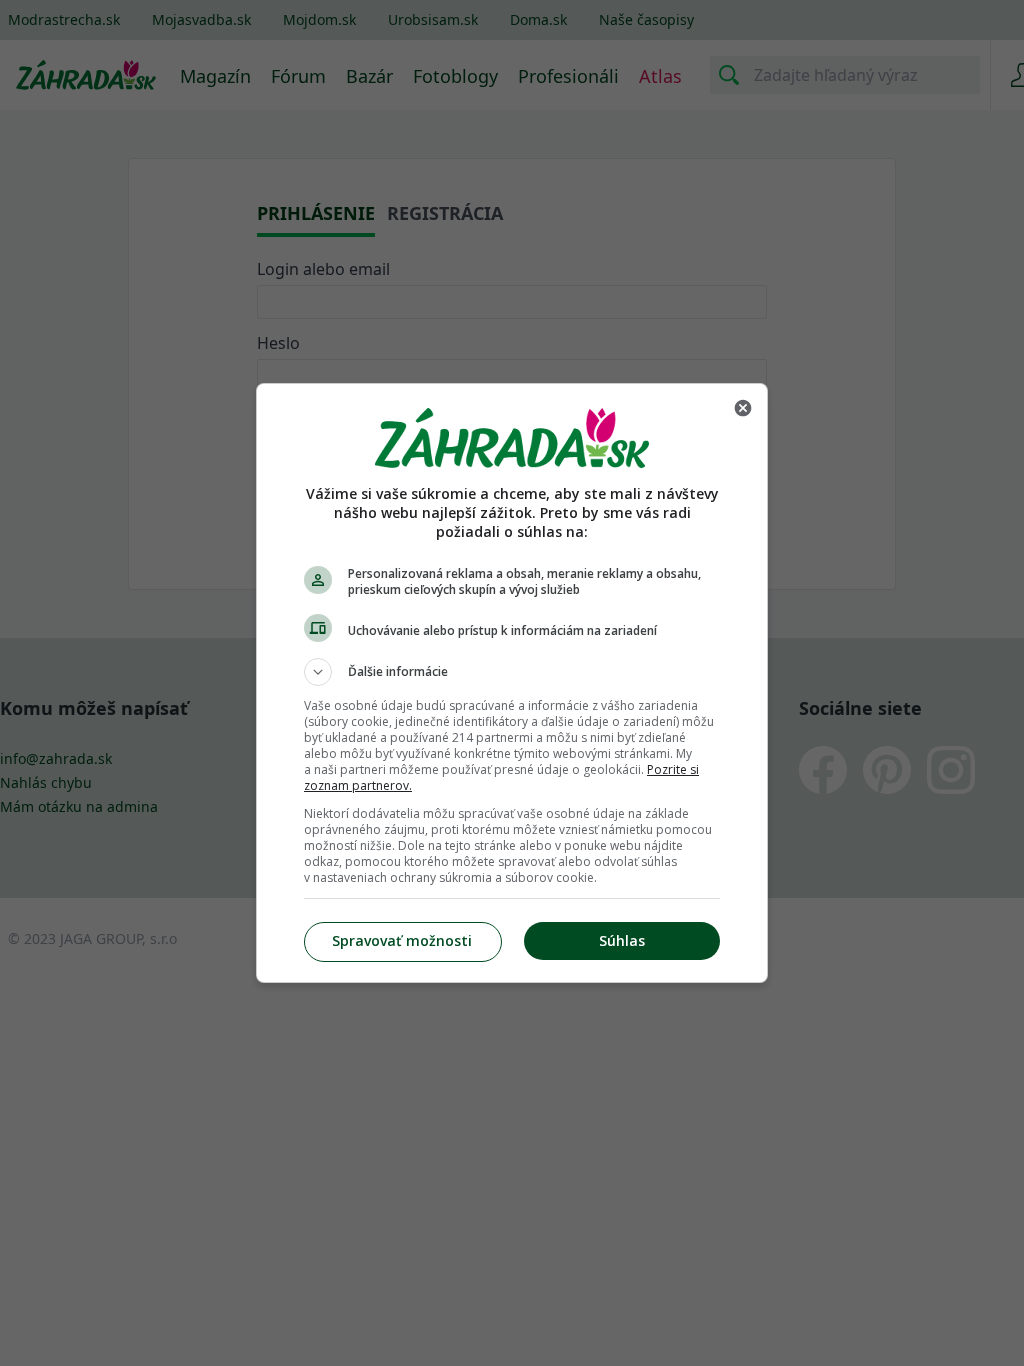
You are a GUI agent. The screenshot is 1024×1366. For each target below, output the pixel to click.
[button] (512, 672)
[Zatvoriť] (743, 408)
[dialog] (512, 683)
